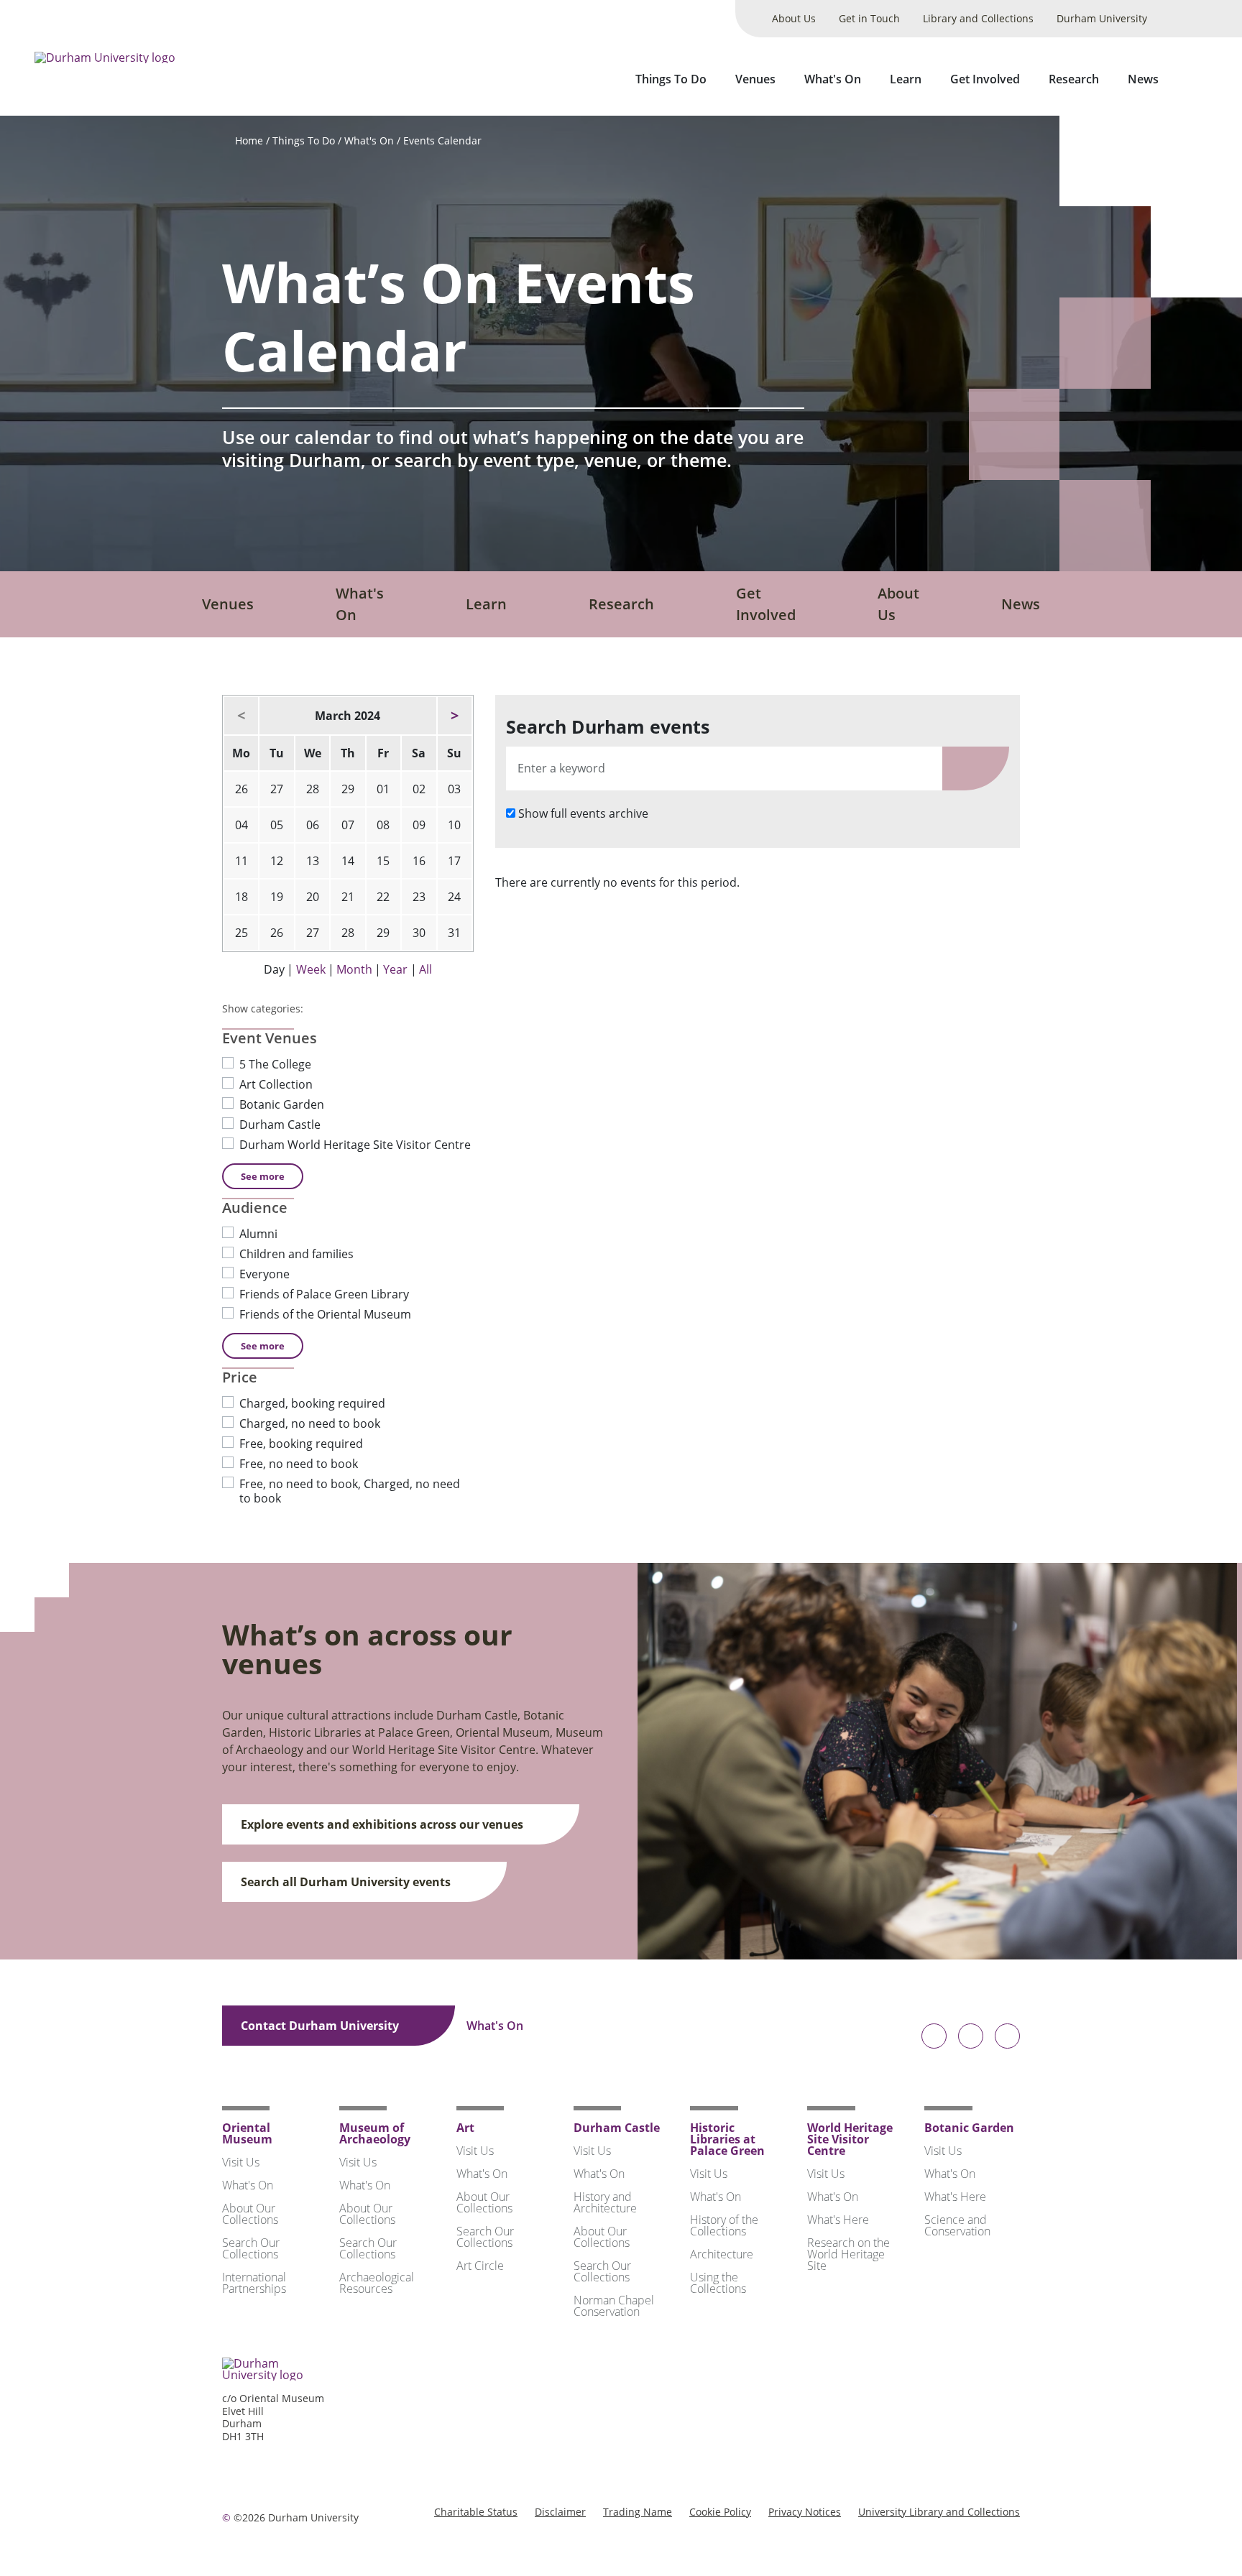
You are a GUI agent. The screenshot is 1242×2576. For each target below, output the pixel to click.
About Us (794, 18)
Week (311, 969)
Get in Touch (869, 18)
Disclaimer (560, 2512)
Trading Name (638, 2512)
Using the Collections (718, 2283)
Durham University (1102, 18)
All (425, 969)
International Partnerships (254, 2283)
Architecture (722, 2254)
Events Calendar (442, 140)
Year (395, 969)
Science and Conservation (957, 2225)
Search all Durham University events (347, 1882)
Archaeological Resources (377, 2283)
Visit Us (241, 2162)
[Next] (455, 716)
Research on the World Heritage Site (848, 2254)
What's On (833, 79)
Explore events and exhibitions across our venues (383, 1824)
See (263, 1176)
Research (1074, 79)
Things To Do (671, 79)
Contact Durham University (321, 2026)
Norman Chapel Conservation (614, 2306)
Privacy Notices (805, 2512)
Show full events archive (583, 813)
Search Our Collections (251, 2248)
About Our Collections (250, 2214)
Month (354, 969)
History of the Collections (724, 2225)
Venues (755, 79)
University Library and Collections (939, 2512)
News (1143, 79)
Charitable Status (476, 2512)
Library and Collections (978, 18)
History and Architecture (605, 2202)
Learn (906, 79)
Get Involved (985, 79)
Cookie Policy (720, 2512)
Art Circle (480, 2266)
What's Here (838, 2220)
